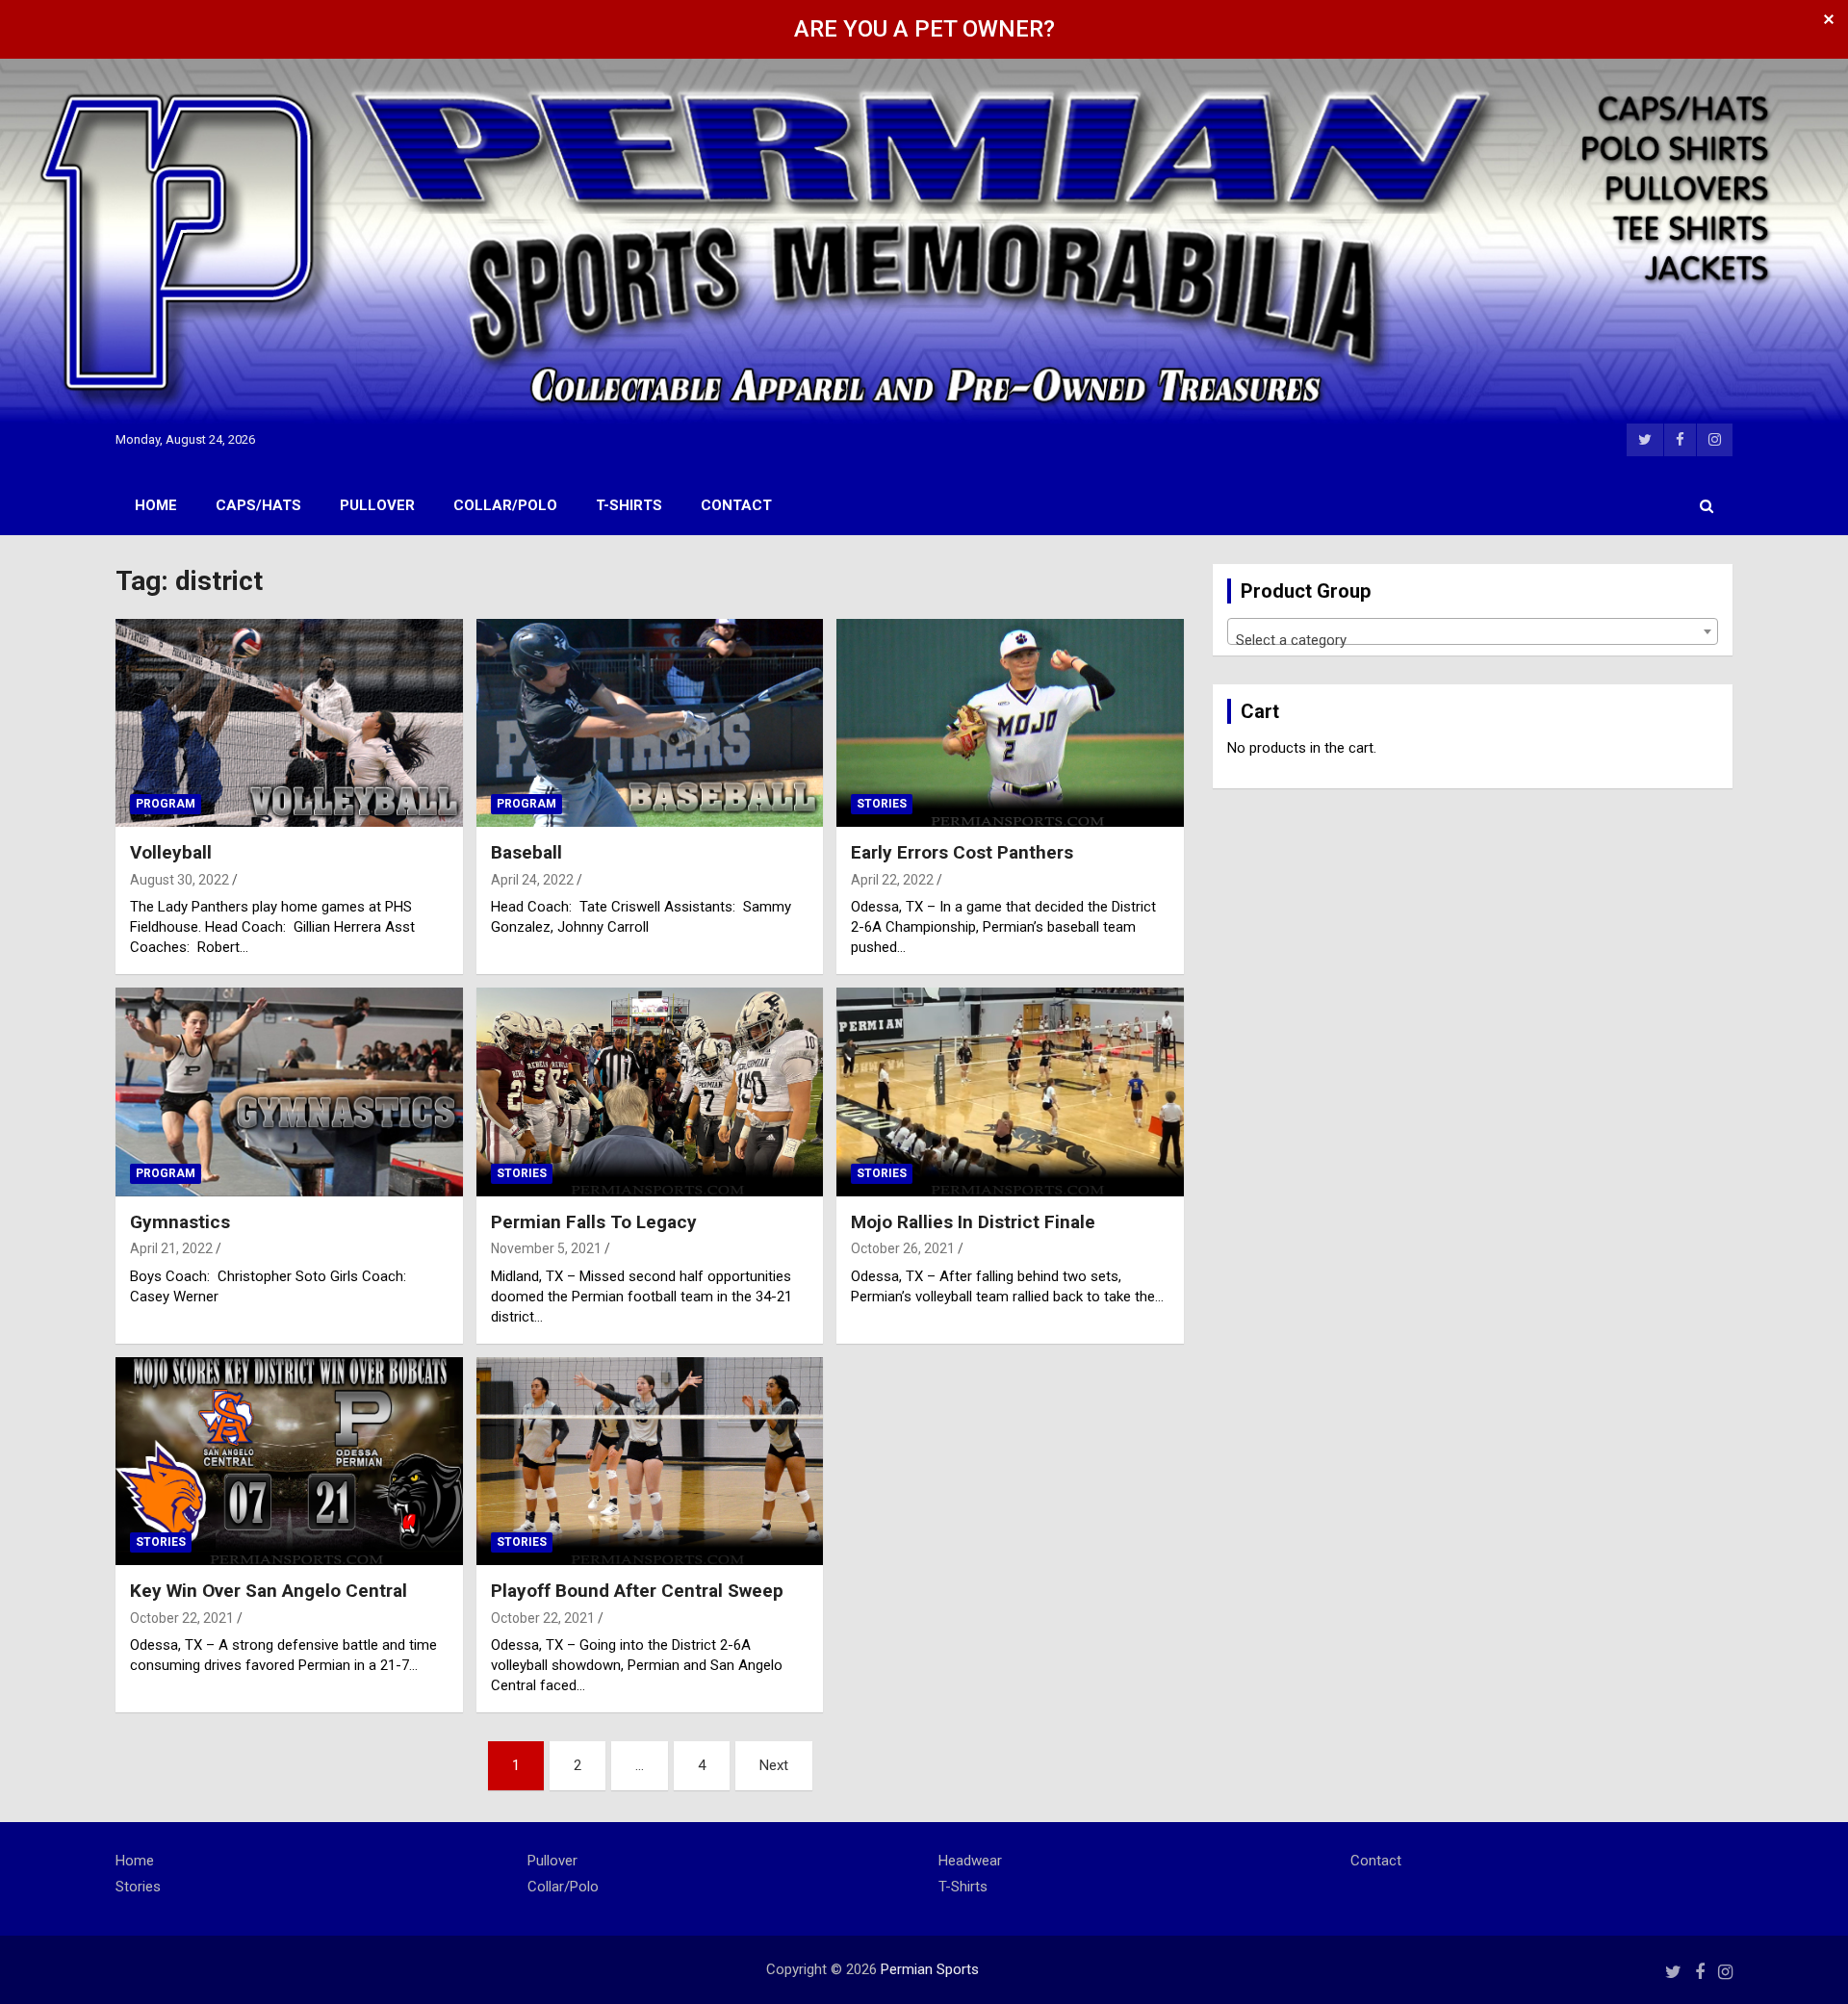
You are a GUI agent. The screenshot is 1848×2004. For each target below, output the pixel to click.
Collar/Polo (505, 505)
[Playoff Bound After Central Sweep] (650, 1461)
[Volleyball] (289, 723)
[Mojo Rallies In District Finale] (1010, 1092)
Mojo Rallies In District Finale (973, 1222)
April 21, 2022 (171, 1248)
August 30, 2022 (180, 880)
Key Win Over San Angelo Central (269, 1591)
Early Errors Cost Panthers (962, 852)
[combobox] (1473, 631)
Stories (882, 804)
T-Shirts (629, 505)
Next (774, 1765)
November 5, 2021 (546, 1248)
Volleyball (171, 852)
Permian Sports (930, 1969)
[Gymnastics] (289, 1092)
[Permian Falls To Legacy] (650, 1092)
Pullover (377, 505)
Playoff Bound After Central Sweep (637, 1591)
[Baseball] (650, 723)
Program (166, 804)
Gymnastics (180, 1222)
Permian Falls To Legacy (594, 1222)
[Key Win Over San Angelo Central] (289, 1461)
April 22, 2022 (892, 880)
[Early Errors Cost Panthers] (1010, 723)
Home (156, 505)
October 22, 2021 (182, 1618)
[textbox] (1473, 640)
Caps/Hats (258, 505)
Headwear (970, 1861)
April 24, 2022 (532, 880)
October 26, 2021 (903, 1248)
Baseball (526, 852)
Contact (736, 505)
